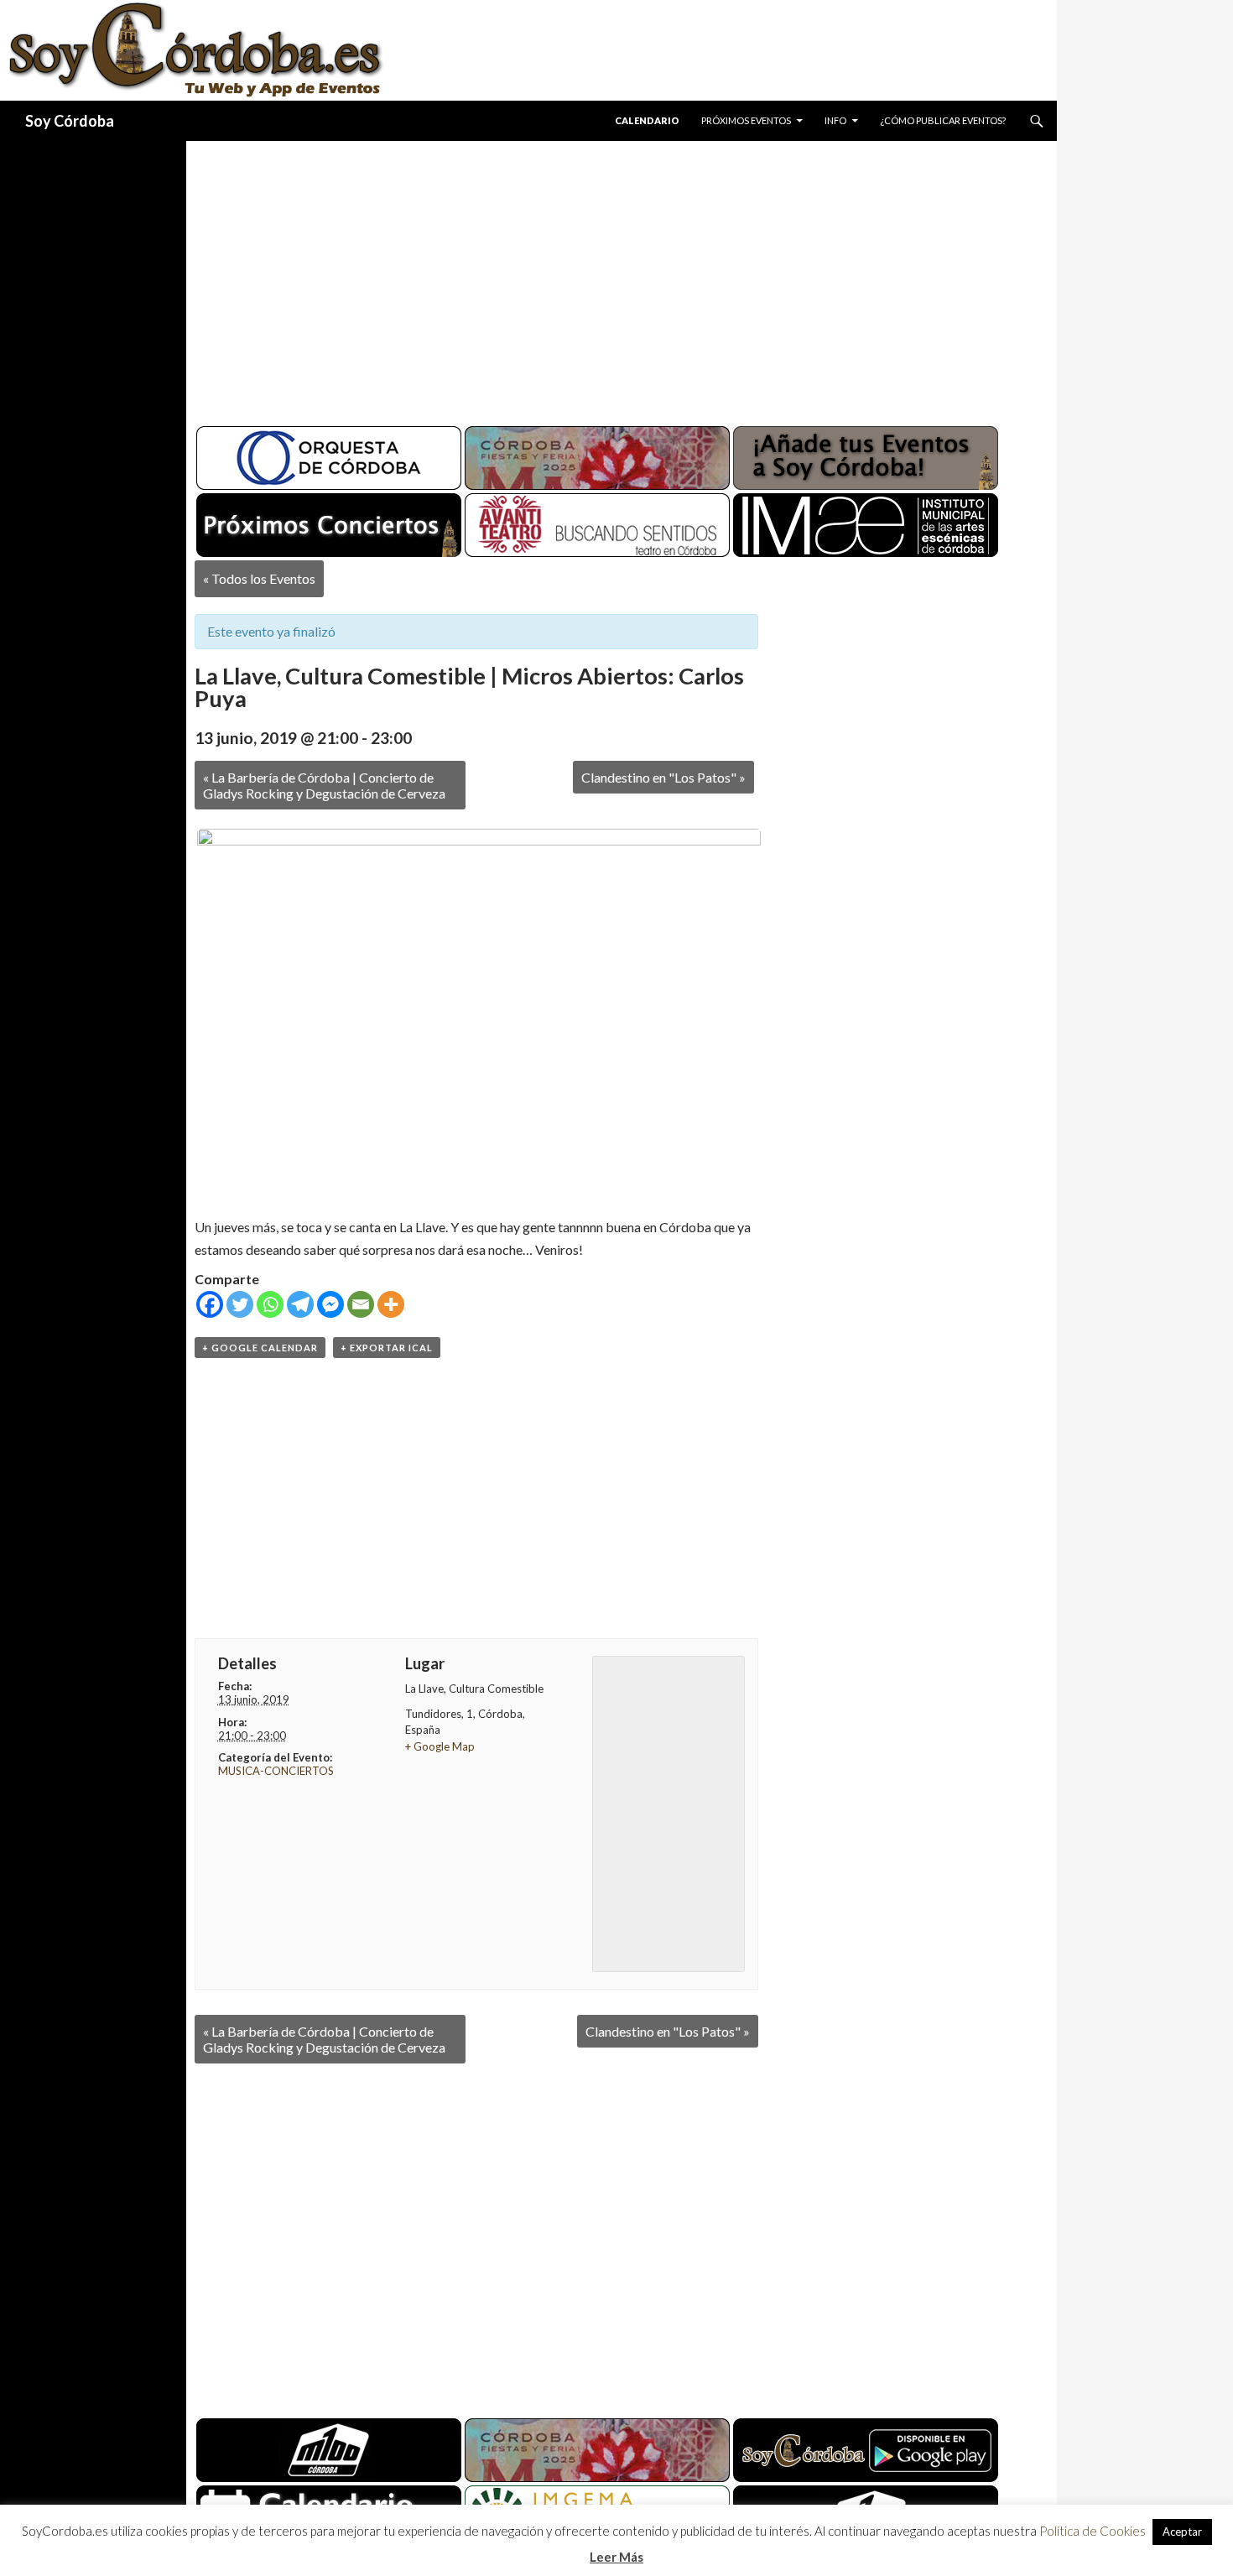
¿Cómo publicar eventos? (943, 120)
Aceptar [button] (1182, 2532)
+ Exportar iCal (387, 1348)
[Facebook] (210, 1304)
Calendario (647, 120)
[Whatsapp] (270, 1304)
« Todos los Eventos (259, 578)
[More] (391, 1304)
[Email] (361, 1304)
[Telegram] (300, 1304)
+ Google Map (440, 1746)
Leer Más (616, 2557)
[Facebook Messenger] (330, 1304)
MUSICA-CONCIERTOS (276, 1771)
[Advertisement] (606, 277)
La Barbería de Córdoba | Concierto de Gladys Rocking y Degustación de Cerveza (324, 785)
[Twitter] (240, 1304)
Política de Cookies (1093, 2531)
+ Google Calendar (260, 1348)
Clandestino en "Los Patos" (663, 777)
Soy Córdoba (70, 121)
